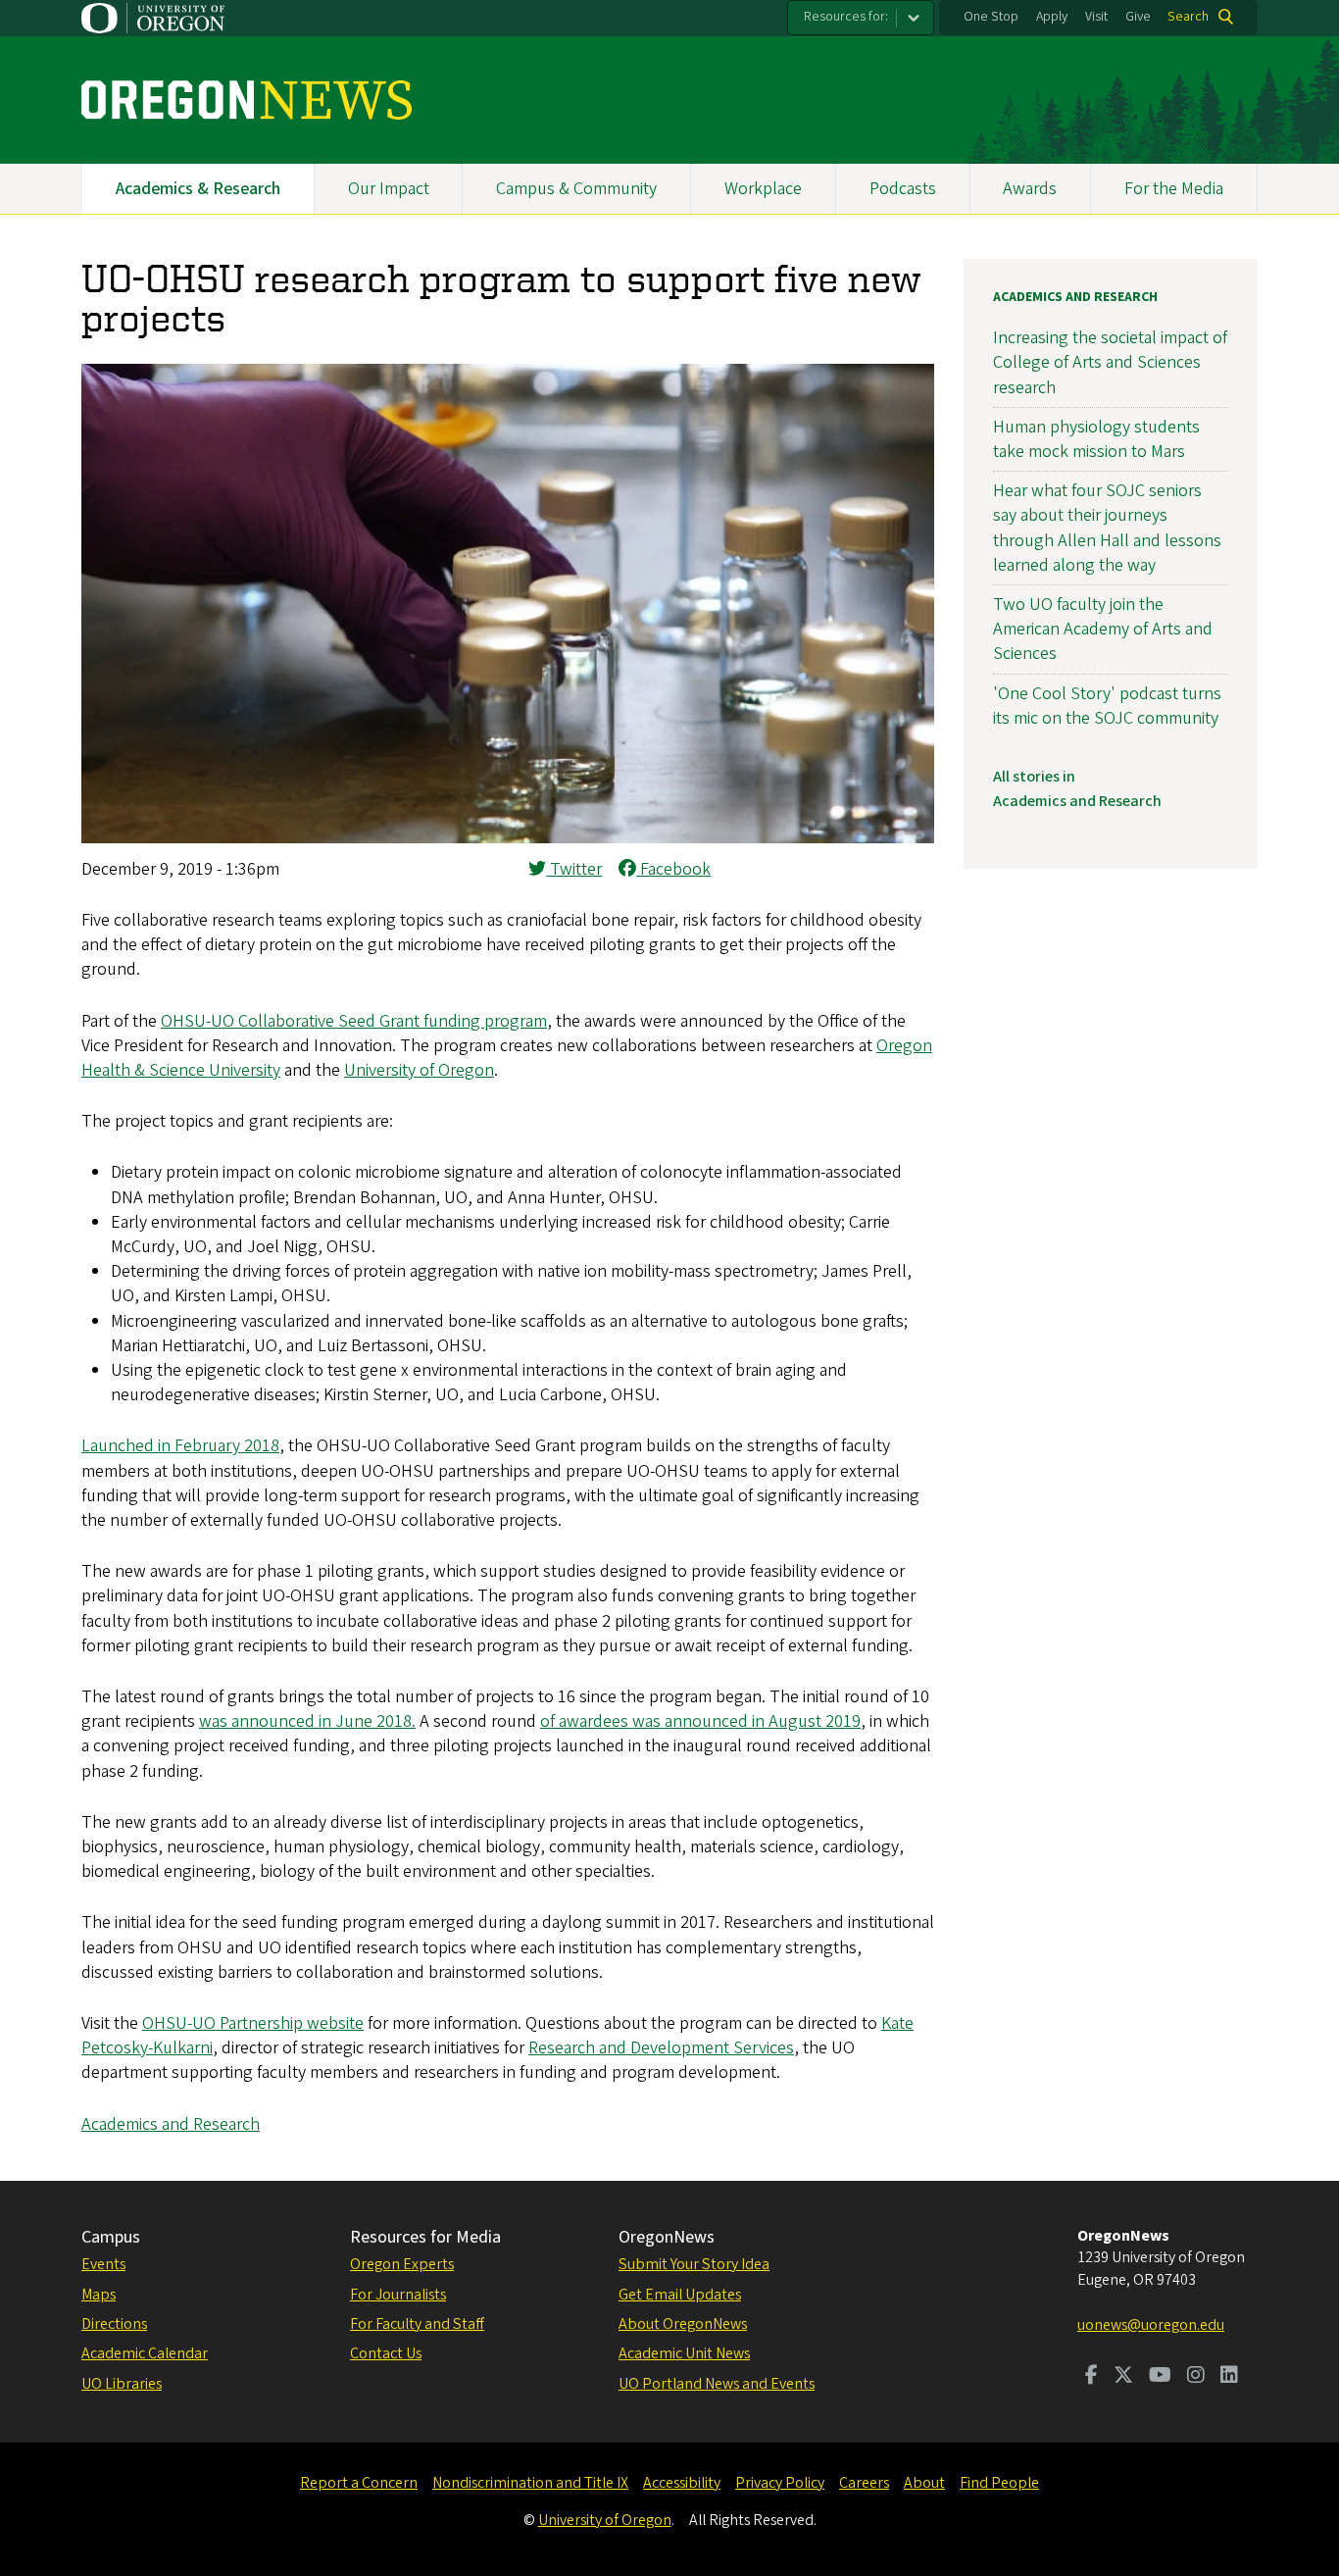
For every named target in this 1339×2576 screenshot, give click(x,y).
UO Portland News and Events (717, 2384)
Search (1188, 17)
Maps (99, 2295)
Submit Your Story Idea (694, 2264)
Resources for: (846, 17)
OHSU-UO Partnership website (253, 2023)
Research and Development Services (661, 2048)
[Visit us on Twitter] (1123, 2377)
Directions (114, 2324)
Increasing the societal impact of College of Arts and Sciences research (1110, 362)
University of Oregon (419, 1070)
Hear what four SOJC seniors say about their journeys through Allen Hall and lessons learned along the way (1107, 528)
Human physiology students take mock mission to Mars (1096, 439)
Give (1138, 17)
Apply (1052, 17)
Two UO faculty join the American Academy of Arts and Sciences (1103, 629)
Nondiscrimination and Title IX (530, 2483)
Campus (111, 2237)
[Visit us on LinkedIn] (1229, 2377)
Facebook (673, 869)
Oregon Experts (402, 2264)
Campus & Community (576, 189)
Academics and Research (171, 2124)
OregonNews (667, 2237)
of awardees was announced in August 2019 (700, 1721)
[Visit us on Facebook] (1091, 2377)
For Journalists (398, 2295)
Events (103, 2264)
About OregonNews (683, 2324)
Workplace (763, 189)
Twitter (574, 869)
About (924, 2483)
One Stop (991, 17)
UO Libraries (122, 2384)
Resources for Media (425, 2237)
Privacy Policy (780, 2483)
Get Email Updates (680, 2295)
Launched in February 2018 (180, 1446)
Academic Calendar (145, 2353)
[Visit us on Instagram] (1196, 2377)
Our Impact (389, 189)
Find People (999, 2483)
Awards (1030, 189)
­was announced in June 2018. (307, 1721)
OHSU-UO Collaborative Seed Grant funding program (354, 1021)
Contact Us (386, 2353)
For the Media (1174, 189)
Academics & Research (198, 189)
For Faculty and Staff (417, 2324)
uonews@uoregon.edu (1151, 2325)
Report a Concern (359, 2483)
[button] (508, 838)
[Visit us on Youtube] (1160, 2377)
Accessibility (682, 2483)
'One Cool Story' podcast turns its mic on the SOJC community (1107, 706)
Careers (864, 2483)
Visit (1096, 17)
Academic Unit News (684, 2353)
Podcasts (903, 189)
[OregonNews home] (247, 100)
